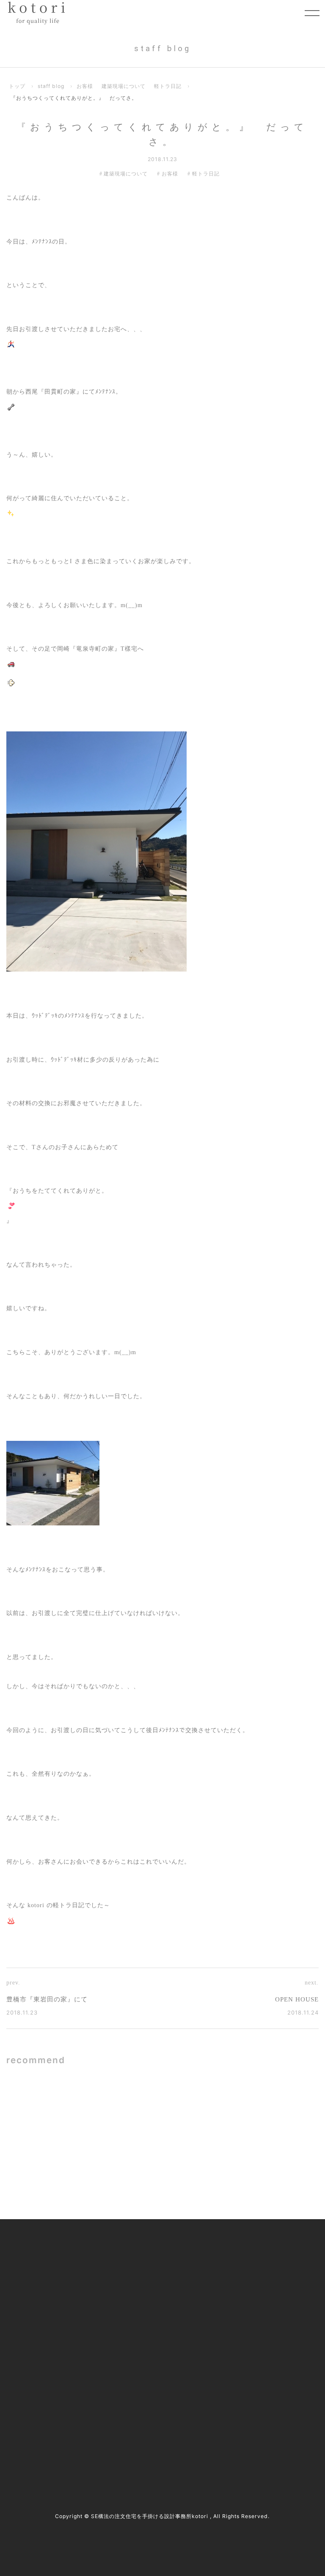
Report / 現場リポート (252, 2305)
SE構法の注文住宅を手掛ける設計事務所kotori (150, 2516)
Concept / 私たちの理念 (141, 2252)
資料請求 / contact (40, 2438)
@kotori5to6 (42, 2423)
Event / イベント (245, 2323)
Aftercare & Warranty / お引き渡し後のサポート (164, 2362)
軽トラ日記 (168, 86)
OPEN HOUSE (297, 1999)
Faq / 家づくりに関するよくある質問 (269, 2345)
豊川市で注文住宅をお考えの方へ (154, 2323)
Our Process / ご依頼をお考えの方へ (158, 2287)
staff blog (51, 86)
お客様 (85, 86)
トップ (17, 86)
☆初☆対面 (240, 2167)
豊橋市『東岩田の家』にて (47, 1999)
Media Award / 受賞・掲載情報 (263, 2270)
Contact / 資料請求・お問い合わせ (269, 2367)
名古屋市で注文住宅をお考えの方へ (157, 2305)
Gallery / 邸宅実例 (134, 2270)
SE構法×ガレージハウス (103, 2105)
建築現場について (124, 86)
